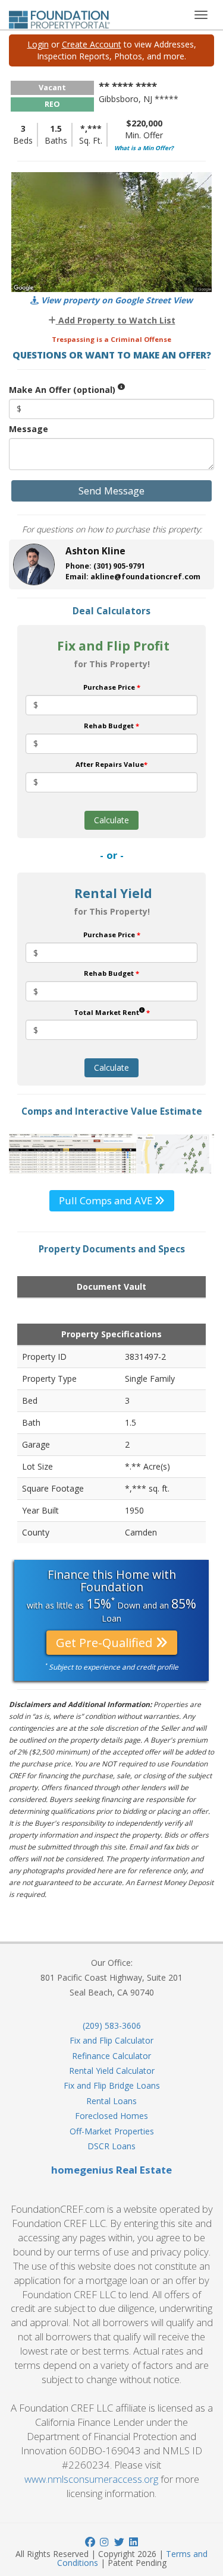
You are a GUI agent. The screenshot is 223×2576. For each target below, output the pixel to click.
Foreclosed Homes (111, 2116)
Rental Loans (111, 2101)
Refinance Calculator (111, 2056)
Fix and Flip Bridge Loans (112, 2085)
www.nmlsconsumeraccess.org (91, 2479)
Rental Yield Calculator (112, 2071)
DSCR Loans (111, 2146)
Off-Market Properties (112, 2131)
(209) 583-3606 (112, 2025)
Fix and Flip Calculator (111, 2040)
